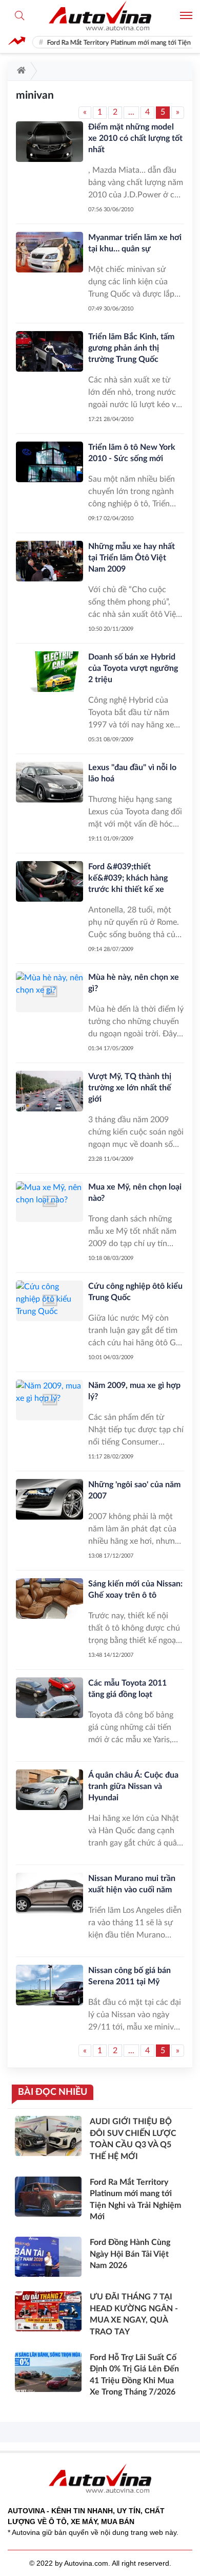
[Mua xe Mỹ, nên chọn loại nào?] (49, 1202)
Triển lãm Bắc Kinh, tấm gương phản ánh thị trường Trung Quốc (131, 348)
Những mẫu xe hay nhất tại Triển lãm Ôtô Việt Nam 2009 (132, 558)
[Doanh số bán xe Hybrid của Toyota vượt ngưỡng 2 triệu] (49, 672)
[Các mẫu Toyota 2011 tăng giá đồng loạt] (49, 1698)
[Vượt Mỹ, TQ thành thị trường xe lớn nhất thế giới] (49, 1091)
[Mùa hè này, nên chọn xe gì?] (49, 992)
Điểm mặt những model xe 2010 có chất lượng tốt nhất (135, 138)
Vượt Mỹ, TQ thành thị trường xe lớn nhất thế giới (130, 1088)
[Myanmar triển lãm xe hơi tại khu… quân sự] (49, 252)
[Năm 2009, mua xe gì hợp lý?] (49, 1400)
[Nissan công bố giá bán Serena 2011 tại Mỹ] (49, 1985)
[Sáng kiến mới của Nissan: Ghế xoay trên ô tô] (49, 1598)
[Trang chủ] (19, 71)
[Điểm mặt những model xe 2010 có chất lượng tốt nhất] (49, 142)
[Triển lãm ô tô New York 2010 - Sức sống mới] (49, 462)
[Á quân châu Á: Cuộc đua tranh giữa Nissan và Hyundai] (49, 1790)
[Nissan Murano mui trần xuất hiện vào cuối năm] (49, 1893)
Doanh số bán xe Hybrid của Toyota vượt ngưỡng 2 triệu (133, 668)
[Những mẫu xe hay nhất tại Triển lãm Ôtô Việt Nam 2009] (49, 561)
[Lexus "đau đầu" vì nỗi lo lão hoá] (49, 782)
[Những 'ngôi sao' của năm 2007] (49, 1499)
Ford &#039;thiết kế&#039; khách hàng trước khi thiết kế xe (128, 878)
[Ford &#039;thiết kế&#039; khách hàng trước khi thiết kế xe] (49, 881)
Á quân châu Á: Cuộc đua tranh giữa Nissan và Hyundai (133, 1786)
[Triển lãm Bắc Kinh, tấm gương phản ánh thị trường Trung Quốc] (49, 351)
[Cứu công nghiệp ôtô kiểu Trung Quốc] (49, 1301)
